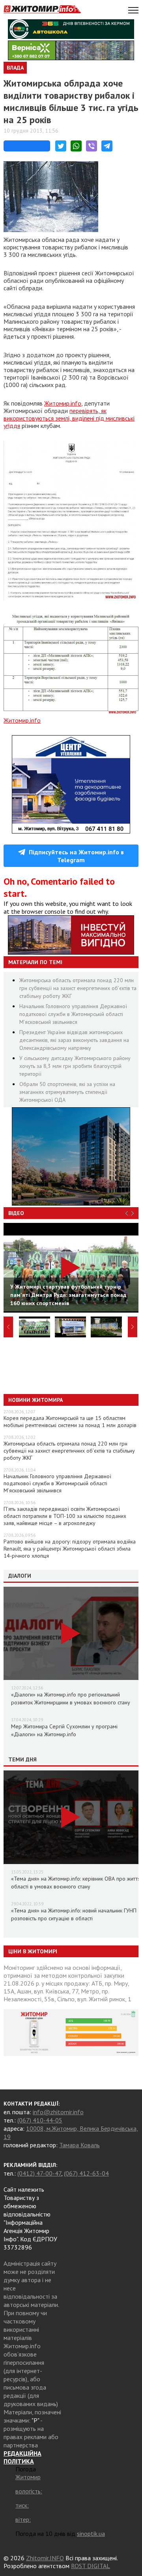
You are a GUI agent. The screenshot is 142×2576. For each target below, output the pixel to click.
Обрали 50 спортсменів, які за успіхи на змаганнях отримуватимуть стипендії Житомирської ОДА (67, 1092)
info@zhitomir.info (58, 2112)
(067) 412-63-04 (86, 2173)
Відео (16, 1213)
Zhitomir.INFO (45, 2558)
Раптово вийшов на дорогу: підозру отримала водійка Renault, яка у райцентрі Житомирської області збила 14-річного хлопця (70, 1549)
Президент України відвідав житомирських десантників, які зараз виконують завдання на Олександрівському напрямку (74, 1040)
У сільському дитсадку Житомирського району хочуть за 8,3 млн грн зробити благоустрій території (75, 1066)
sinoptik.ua (91, 2534)
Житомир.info (63, 403)
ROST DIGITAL (91, 2566)
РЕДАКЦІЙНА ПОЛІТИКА (22, 2457)
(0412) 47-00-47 (39, 2173)
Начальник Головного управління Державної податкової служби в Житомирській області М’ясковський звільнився (73, 1014)
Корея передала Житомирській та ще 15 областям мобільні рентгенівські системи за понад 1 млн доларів (70, 1422)
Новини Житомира (35, 1400)
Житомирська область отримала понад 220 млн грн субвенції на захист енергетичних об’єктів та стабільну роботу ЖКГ (78, 988)
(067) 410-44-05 (40, 2120)
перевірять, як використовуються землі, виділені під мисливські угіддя (69, 418)
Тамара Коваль (79, 2145)
